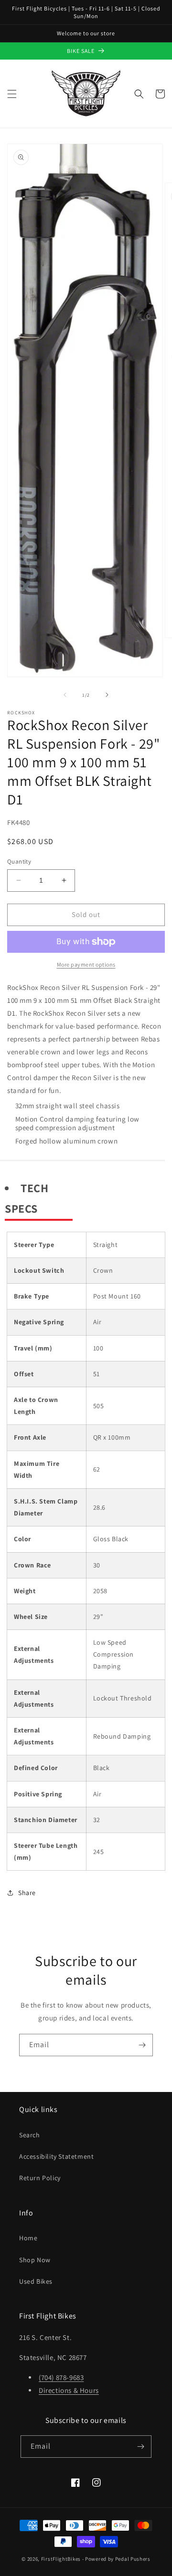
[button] (12, 94)
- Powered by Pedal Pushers (116, 2559)
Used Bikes (36, 2281)
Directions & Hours (69, 2390)
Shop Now (35, 2260)
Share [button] (27, 1893)
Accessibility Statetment (56, 2156)
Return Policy (40, 2178)
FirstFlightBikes (61, 2559)
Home (28, 2238)
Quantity (19, 861)
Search (30, 2135)
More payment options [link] (86, 964)
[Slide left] (65, 695)
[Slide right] (107, 695)
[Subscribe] (142, 2045)
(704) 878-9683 (61, 2377)
